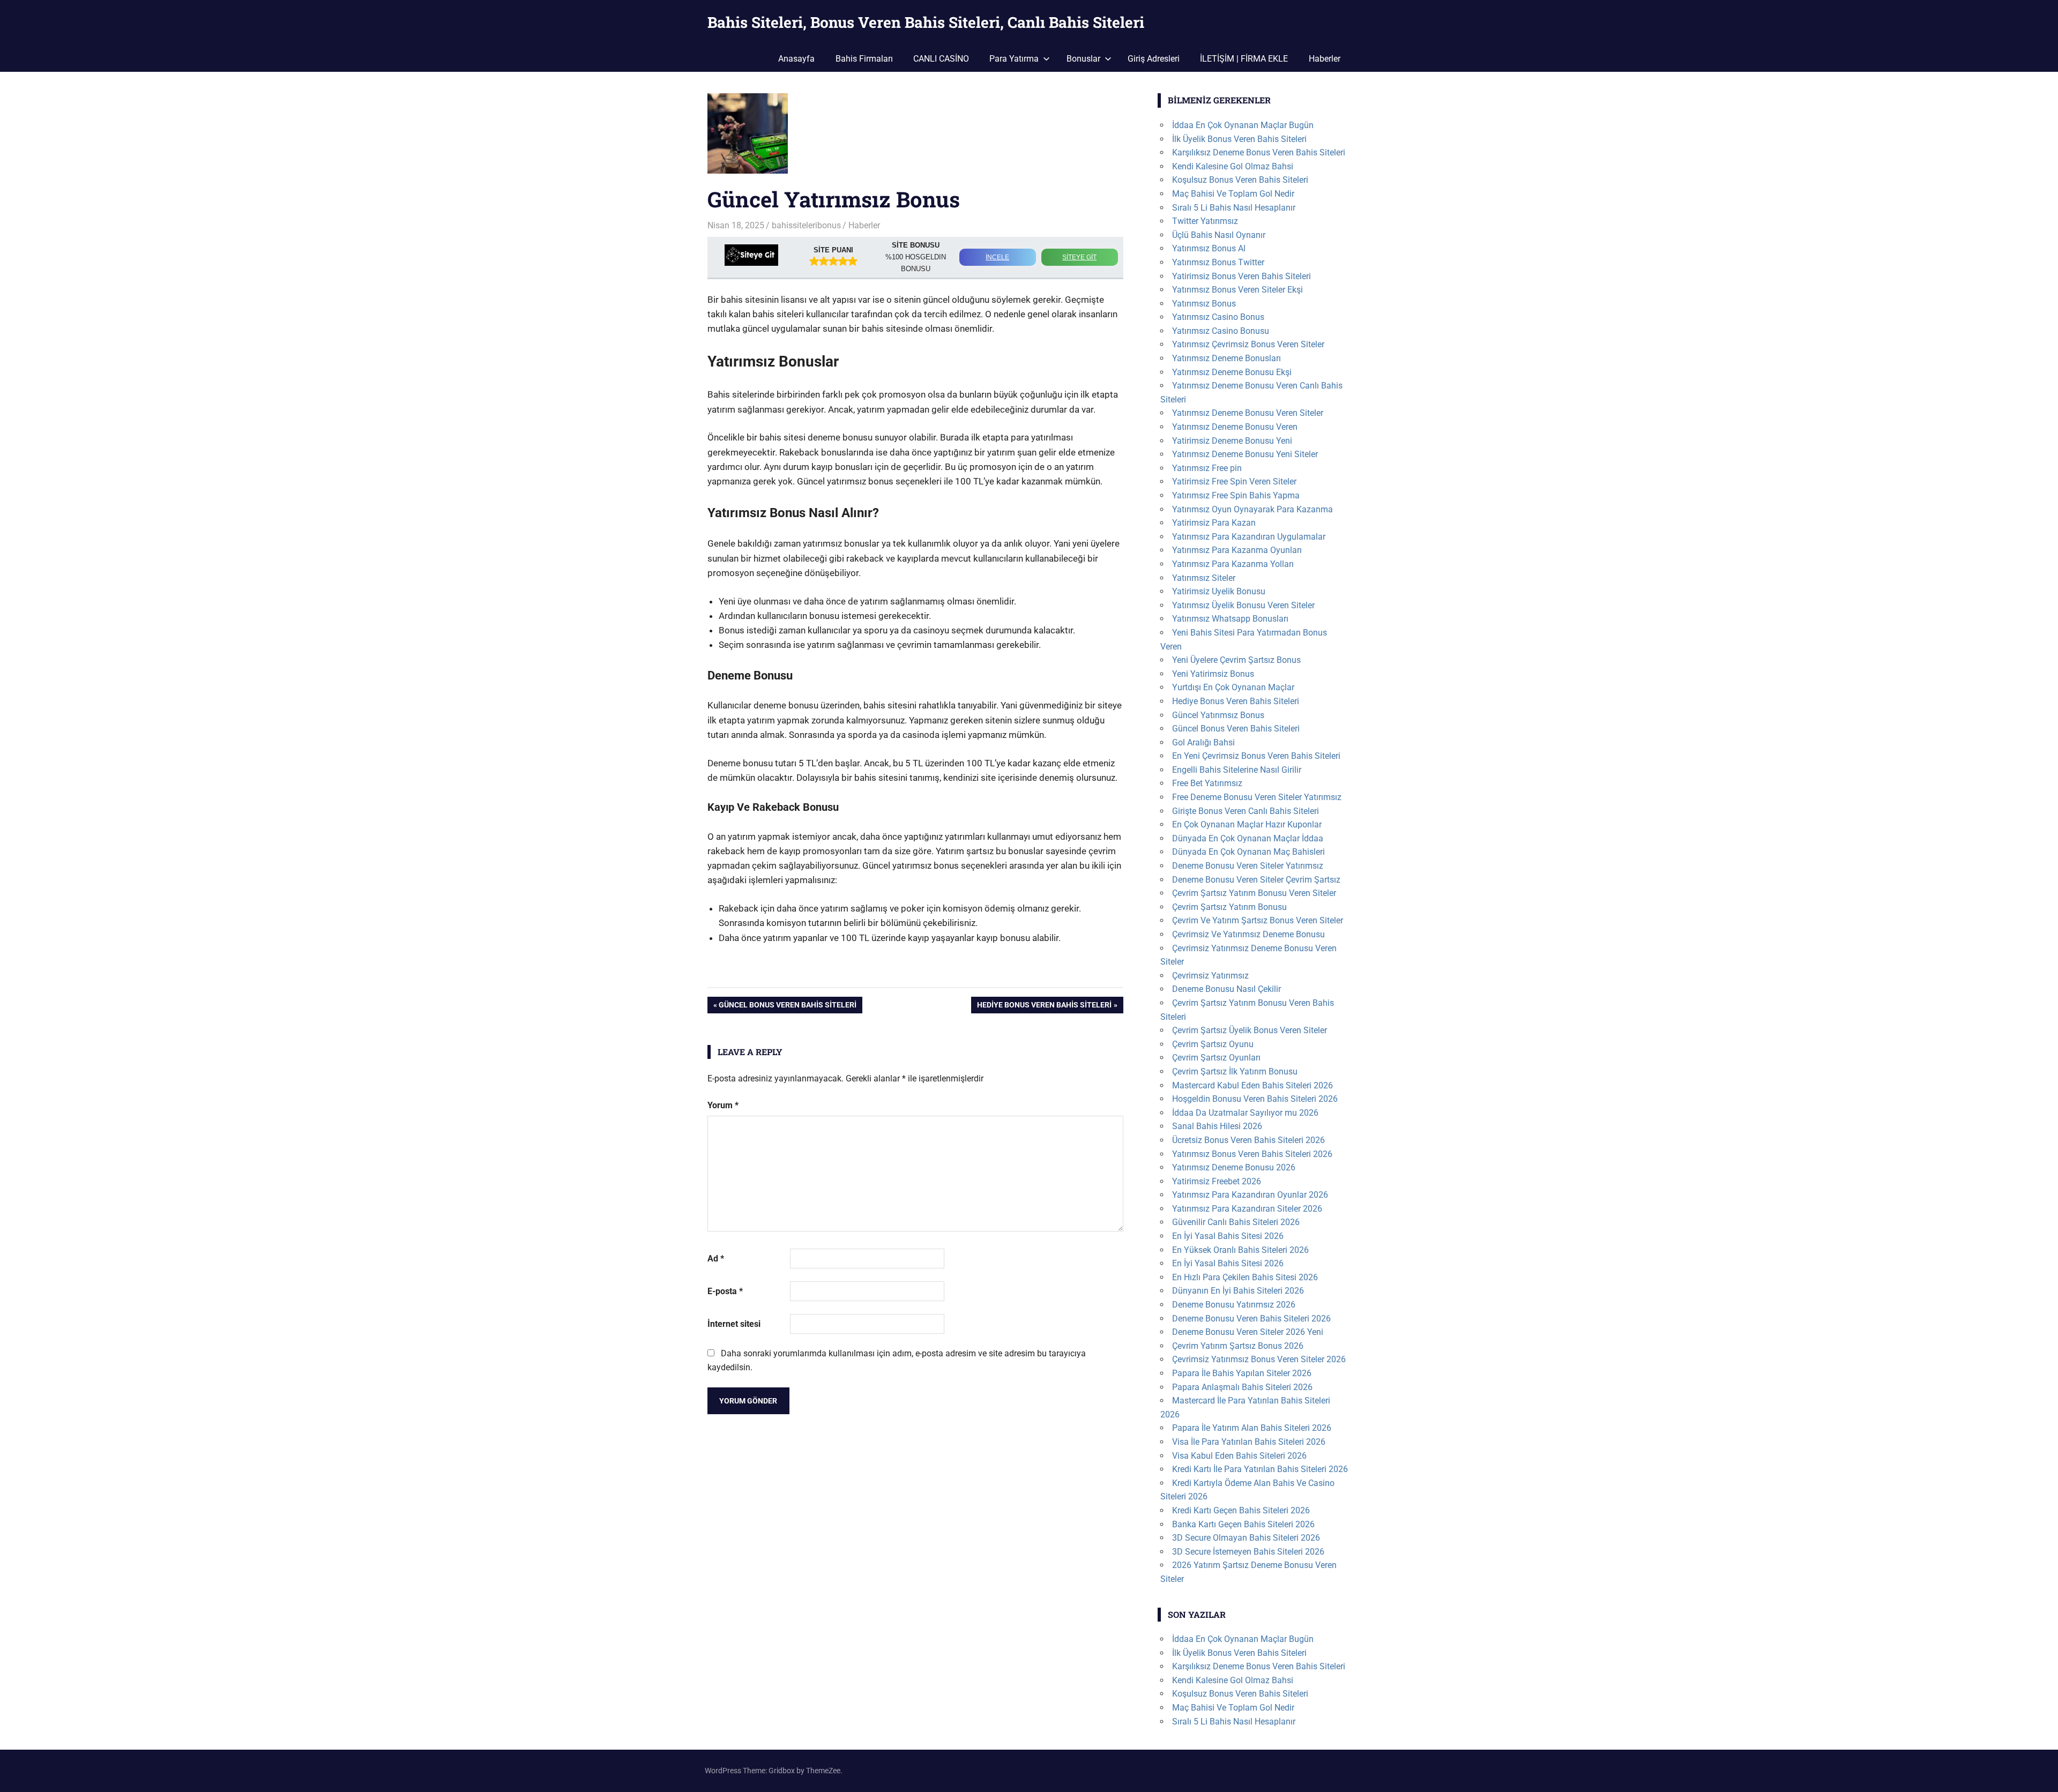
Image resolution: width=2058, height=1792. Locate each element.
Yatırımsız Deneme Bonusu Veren (1235, 427)
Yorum (723, 1105)
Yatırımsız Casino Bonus (1218, 317)
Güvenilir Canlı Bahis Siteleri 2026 (1236, 1222)
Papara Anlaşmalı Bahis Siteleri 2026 (1242, 1387)
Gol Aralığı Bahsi (1203, 742)
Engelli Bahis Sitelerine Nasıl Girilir (1237, 770)
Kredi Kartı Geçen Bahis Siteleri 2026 (1241, 1510)
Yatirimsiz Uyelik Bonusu (1219, 591)
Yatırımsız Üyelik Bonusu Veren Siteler (1243, 605)
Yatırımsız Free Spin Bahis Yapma (1236, 495)
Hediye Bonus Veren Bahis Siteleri (1044, 1007)
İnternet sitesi (734, 1324)
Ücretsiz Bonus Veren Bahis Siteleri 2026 (1248, 1140)
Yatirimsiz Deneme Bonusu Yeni (1232, 441)
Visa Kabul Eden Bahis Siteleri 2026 (1239, 1456)
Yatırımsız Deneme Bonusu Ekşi (1232, 372)
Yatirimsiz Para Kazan (1214, 523)
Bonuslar (1083, 59)
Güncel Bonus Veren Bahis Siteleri (787, 1007)
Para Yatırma (1014, 59)
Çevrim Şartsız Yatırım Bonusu (1229, 907)
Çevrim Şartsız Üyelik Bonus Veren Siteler (1250, 1030)
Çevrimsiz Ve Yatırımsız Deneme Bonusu (1248, 934)
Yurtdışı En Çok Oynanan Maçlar (1233, 687)
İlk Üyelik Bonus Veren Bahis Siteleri (1239, 139)
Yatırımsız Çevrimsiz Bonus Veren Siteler (1248, 344)
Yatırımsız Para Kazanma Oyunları (1237, 550)
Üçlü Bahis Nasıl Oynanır (1219, 235)
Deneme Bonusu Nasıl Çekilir (1226, 989)
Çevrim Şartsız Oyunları (1216, 1058)
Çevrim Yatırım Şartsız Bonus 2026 (1238, 1346)
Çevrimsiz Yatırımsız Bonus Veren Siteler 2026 (1259, 1359)
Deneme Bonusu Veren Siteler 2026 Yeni (1248, 1332)
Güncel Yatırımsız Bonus (1218, 715)
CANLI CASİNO (941, 59)
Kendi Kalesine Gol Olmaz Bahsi (1233, 166)
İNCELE (997, 257)
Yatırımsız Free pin (1207, 468)
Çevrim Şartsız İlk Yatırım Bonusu (1235, 1072)
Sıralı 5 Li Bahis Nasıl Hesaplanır (1234, 208)
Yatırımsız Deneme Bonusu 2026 (1234, 1167)
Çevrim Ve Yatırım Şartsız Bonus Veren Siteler (1258, 920)
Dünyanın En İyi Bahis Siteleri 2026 (1238, 1291)
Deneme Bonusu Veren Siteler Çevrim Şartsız (1256, 880)
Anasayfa (796, 59)
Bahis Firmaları (864, 59)
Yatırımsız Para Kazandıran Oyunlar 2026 (1250, 1195)
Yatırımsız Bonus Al (1209, 248)
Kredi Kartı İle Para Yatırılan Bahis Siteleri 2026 (1260, 1469)
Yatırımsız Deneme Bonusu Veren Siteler (1248, 413)
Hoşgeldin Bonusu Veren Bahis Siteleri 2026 (1255, 1099)
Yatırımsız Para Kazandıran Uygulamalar (1249, 537)
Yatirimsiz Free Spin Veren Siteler (1234, 481)
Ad (716, 1259)
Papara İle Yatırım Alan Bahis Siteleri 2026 (1252, 1428)
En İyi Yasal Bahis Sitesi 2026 (1228, 1236)
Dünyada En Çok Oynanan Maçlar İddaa (1248, 838)
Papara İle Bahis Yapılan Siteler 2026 (1242, 1373)
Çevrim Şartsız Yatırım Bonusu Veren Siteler (1254, 893)
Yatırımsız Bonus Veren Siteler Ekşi (1237, 290)
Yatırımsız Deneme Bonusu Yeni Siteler (1245, 454)
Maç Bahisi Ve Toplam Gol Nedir (1233, 194)
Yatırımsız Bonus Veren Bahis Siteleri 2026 (1252, 1154)
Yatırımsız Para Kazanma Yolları (1233, 564)
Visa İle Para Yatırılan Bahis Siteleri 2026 (1249, 1442)
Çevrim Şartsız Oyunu (1213, 1044)
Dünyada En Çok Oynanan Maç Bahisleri (1248, 852)
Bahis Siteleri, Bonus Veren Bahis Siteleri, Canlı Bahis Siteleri (926, 22)
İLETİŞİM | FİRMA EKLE (1244, 59)
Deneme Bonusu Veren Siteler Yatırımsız (1248, 866)
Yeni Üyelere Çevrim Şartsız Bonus (1236, 660)
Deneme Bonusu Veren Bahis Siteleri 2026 (1251, 1319)
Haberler (1325, 59)
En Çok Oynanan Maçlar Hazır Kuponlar (1247, 824)
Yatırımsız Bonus (1204, 304)
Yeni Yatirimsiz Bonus (1213, 674)
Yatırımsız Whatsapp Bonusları (1230, 619)
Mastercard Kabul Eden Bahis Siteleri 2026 (1252, 1085)
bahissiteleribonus (806, 225)
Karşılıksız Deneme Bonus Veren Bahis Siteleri (1259, 152)
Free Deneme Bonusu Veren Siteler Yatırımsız (1257, 797)
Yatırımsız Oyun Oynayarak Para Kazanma (1252, 509)
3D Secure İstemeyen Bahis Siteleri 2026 (1248, 1552)
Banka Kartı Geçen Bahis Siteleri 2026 (1243, 1524)
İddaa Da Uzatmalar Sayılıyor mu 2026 (1245, 1113)
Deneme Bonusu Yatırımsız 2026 (1234, 1305)
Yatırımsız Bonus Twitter (1218, 262)
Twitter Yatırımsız (1205, 221)
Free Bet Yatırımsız (1207, 783)
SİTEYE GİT (1079, 257)
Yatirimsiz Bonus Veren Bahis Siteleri (1241, 276)
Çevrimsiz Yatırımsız (1210, 976)
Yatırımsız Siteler (1204, 578)
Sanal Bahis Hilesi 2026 (1217, 1126)
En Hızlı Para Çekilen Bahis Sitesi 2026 (1245, 1277)
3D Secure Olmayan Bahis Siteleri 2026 (1246, 1538)
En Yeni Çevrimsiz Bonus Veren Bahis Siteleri (1256, 756)
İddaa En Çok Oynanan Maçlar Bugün (1243, 125)
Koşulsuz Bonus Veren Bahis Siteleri (1240, 180)
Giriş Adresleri (1154, 59)
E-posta (725, 1291)
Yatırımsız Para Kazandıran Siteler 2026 (1247, 1209)
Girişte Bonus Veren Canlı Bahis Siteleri (1246, 811)
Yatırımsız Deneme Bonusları (1226, 358)
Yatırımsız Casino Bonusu (1221, 331)
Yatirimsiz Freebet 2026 (1217, 1181)
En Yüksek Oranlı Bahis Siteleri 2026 (1240, 1250)
